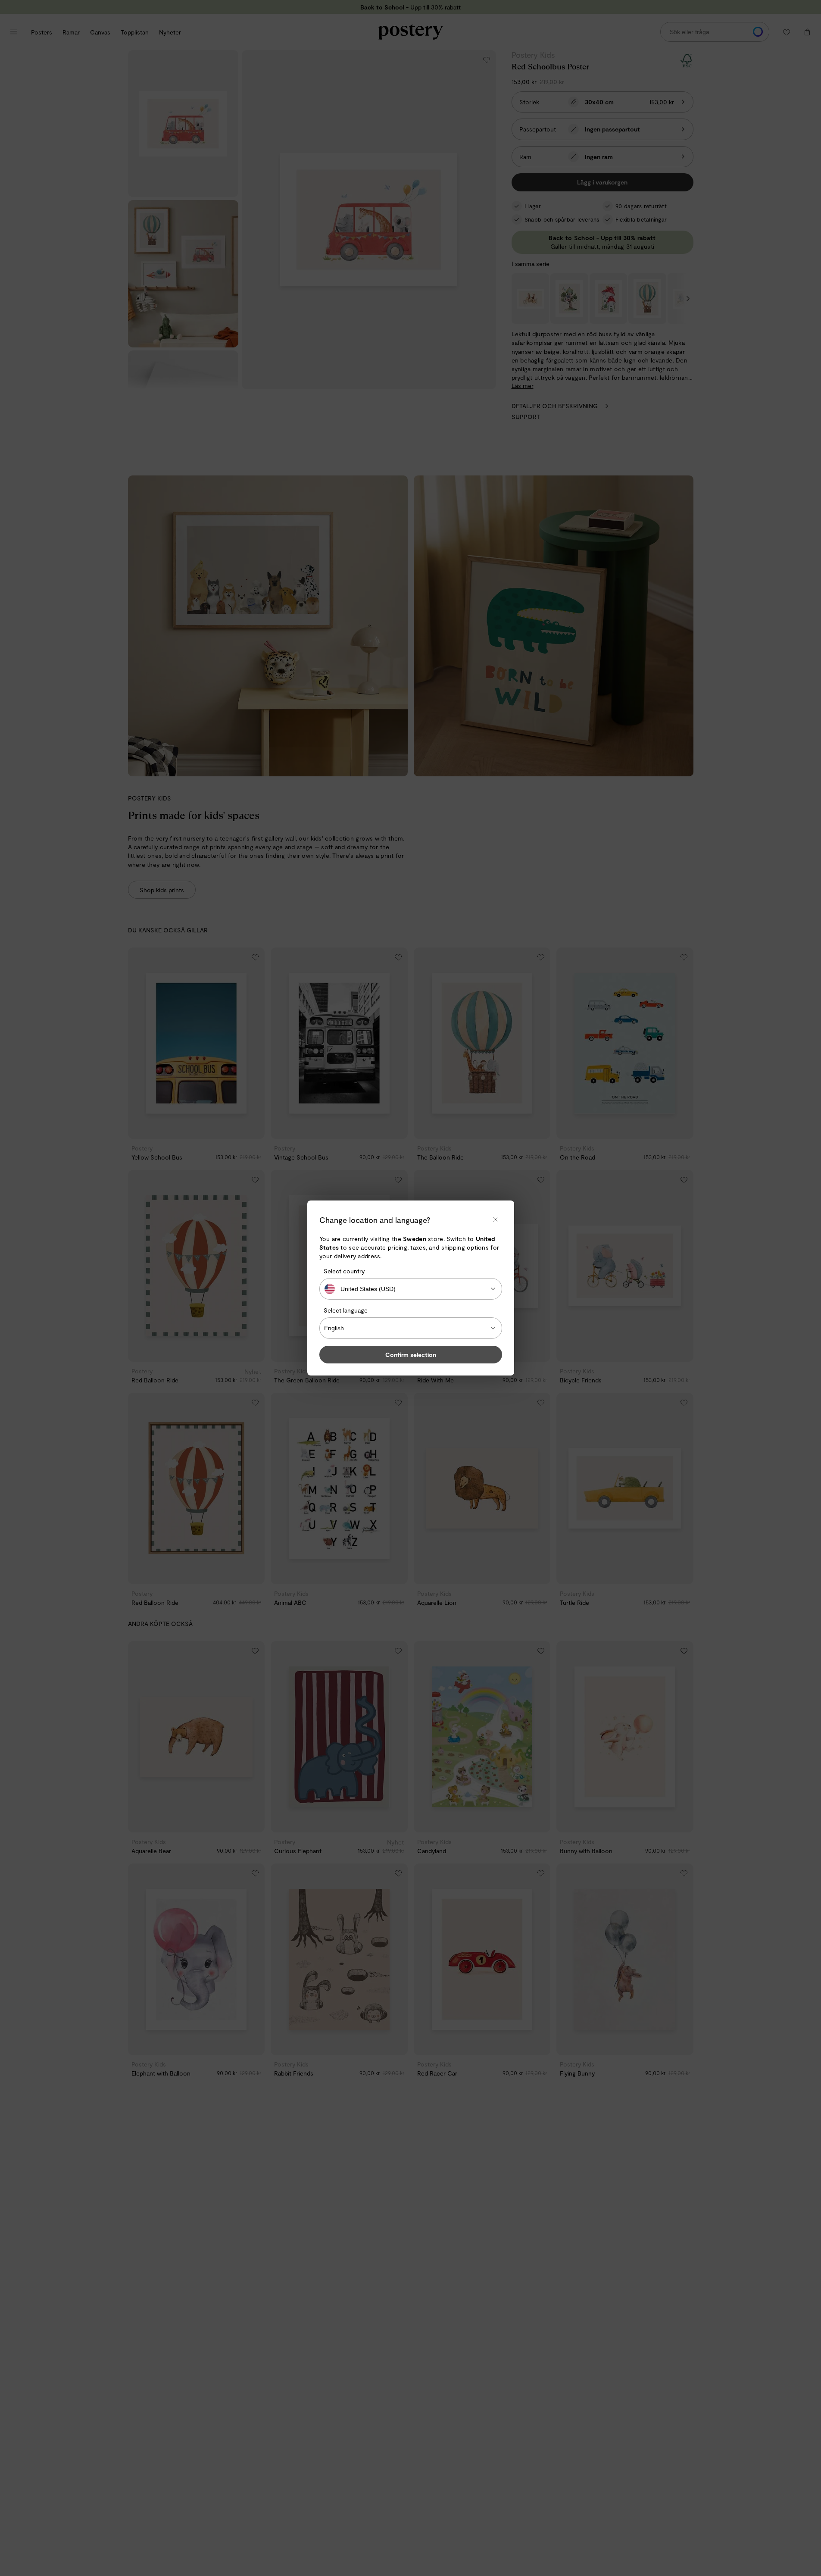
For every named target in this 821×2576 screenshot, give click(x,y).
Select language (346, 1310)
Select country (344, 1271)
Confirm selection (411, 1355)
